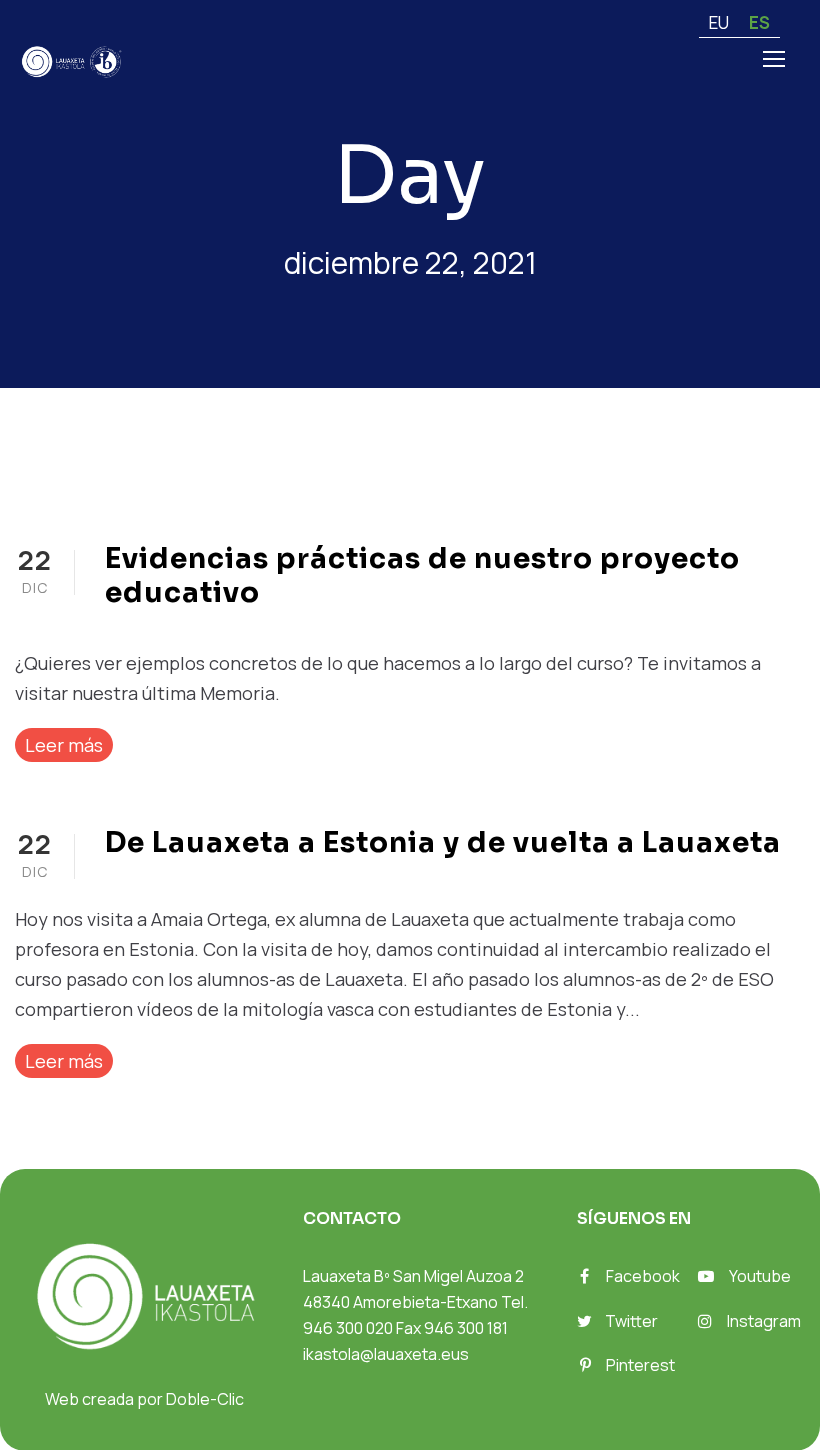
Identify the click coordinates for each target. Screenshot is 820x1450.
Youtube (760, 1276)
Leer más (64, 745)
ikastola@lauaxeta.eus (386, 1354)
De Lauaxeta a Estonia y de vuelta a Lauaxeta (443, 842)
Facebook (643, 1276)
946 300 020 (348, 1328)
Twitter (631, 1321)
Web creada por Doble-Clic (144, 1399)
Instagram (764, 1321)
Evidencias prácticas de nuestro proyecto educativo (422, 575)
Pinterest (640, 1365)
